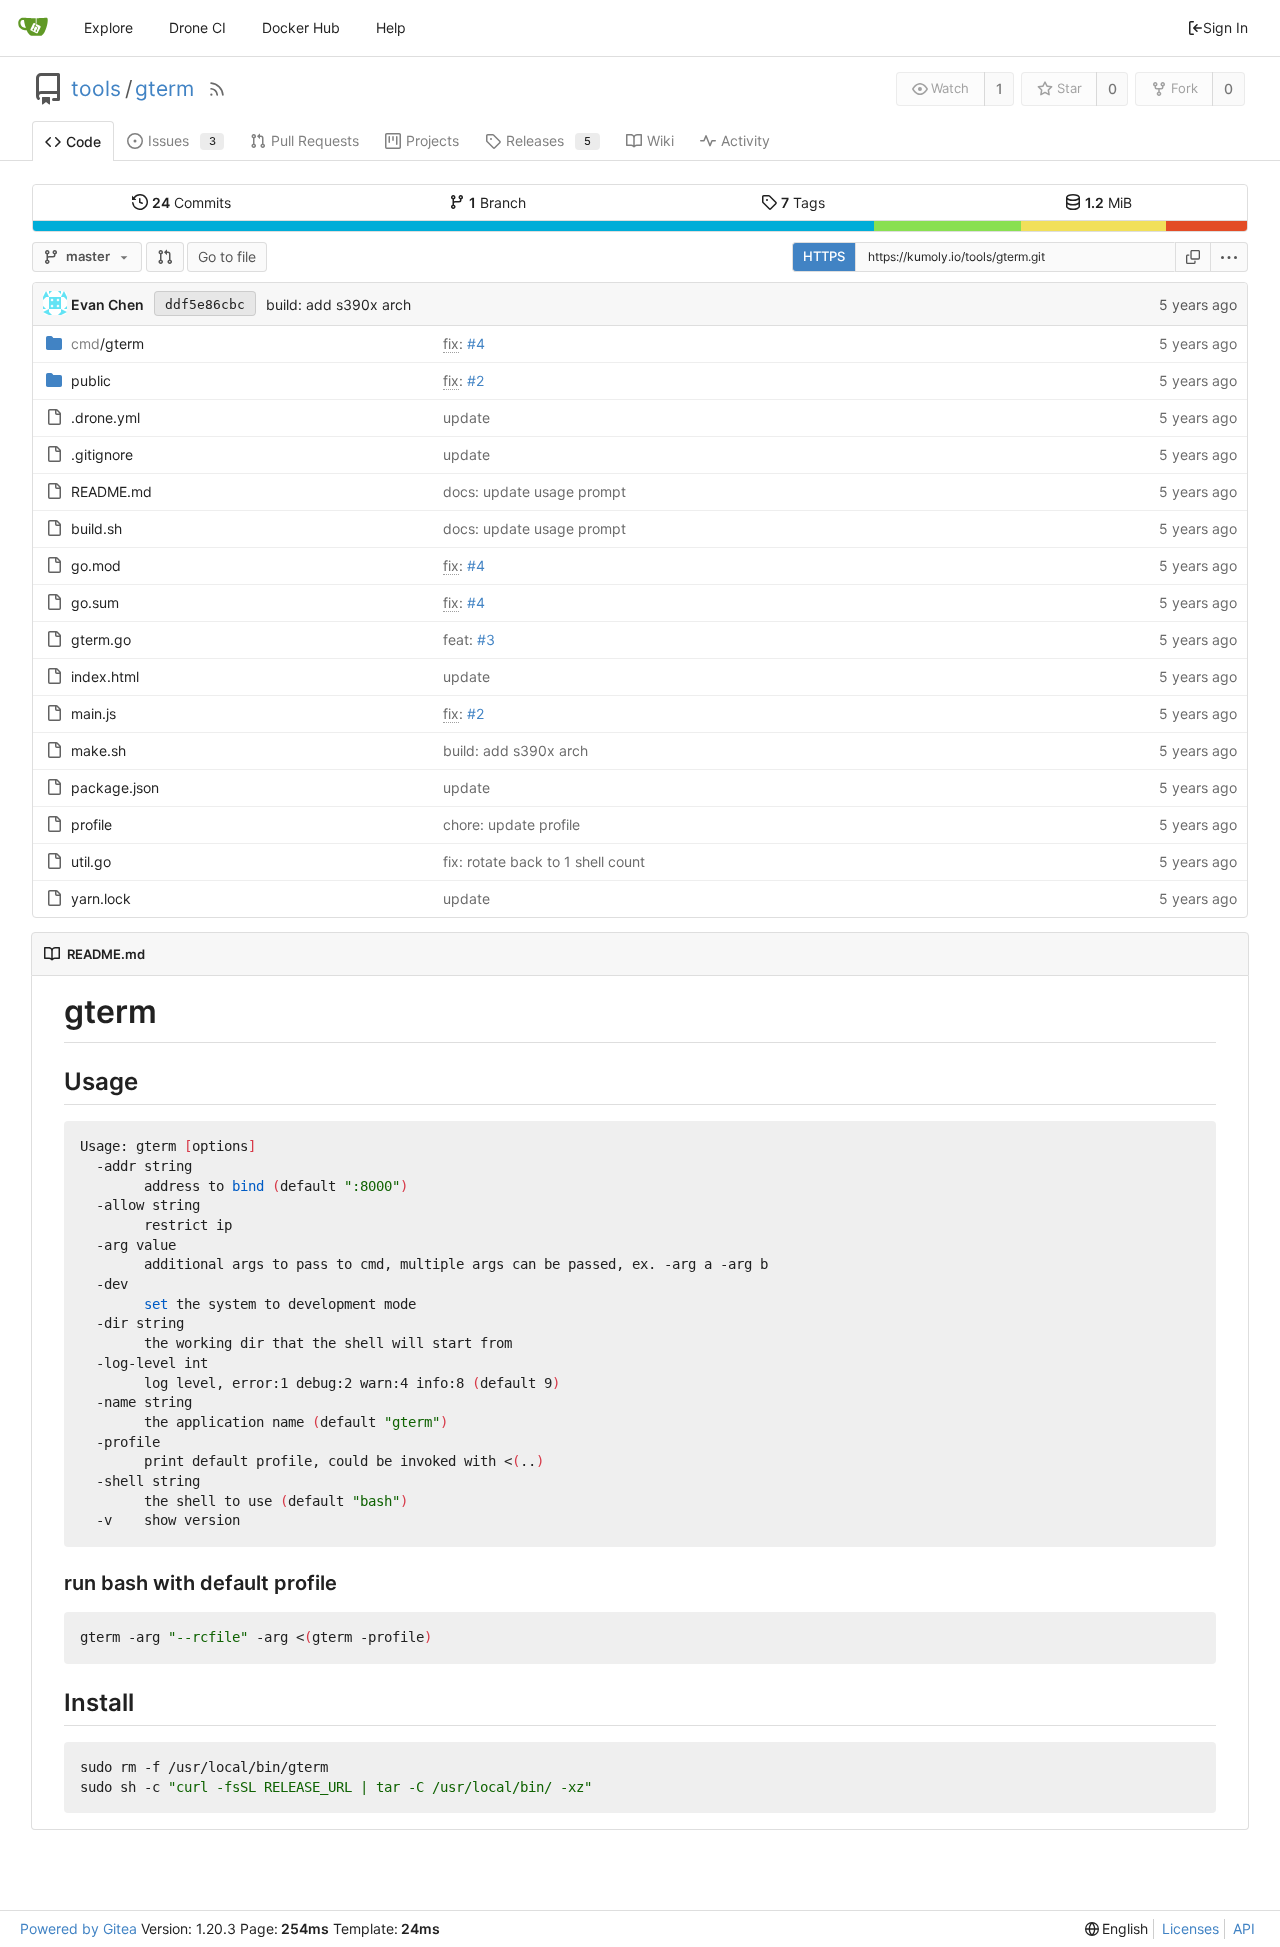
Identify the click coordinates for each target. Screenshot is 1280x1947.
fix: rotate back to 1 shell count (544, 861)
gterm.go (101, 639)
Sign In (1225, 27)
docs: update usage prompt (534, 491)
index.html (105, 676)
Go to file (227, 256)
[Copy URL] (1193, 257)
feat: (460, 639)
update (466, 417)
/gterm (107, 343)
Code (83, 141)
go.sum (95, 602)
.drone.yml (105, 417)
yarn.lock (101, 898)
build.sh (96, 528)
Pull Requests (315, 140)
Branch (497, 202)
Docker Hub (301, 27)
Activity (745, 140)
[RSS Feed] (217, 89)
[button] (165, 257)
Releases (548, 140)
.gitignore (102, 454)
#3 (486, 639)
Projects (432, 140)
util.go (91, 861)
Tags (803, 202)
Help (391, 27)
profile (91, 824)
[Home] (33, 28)
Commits (191, 202)
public (91, 380)
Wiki (660, 140)
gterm (164, 89)
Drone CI (197, 27)
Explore (108, 27)
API (1244, 1928)
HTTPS (824, 256)
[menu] (1229, 257)
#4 (476, 343)
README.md (111, 491)
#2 (475, 380)
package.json (115, 787)
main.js (93, 713)
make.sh (98, 750)
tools (96, 89)
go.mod (96, 565)
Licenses (1190, 1928)
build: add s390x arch (338, 304)
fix (451, 343)
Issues (182, 140)
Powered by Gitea (78, 1928)
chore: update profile (511, 824)
